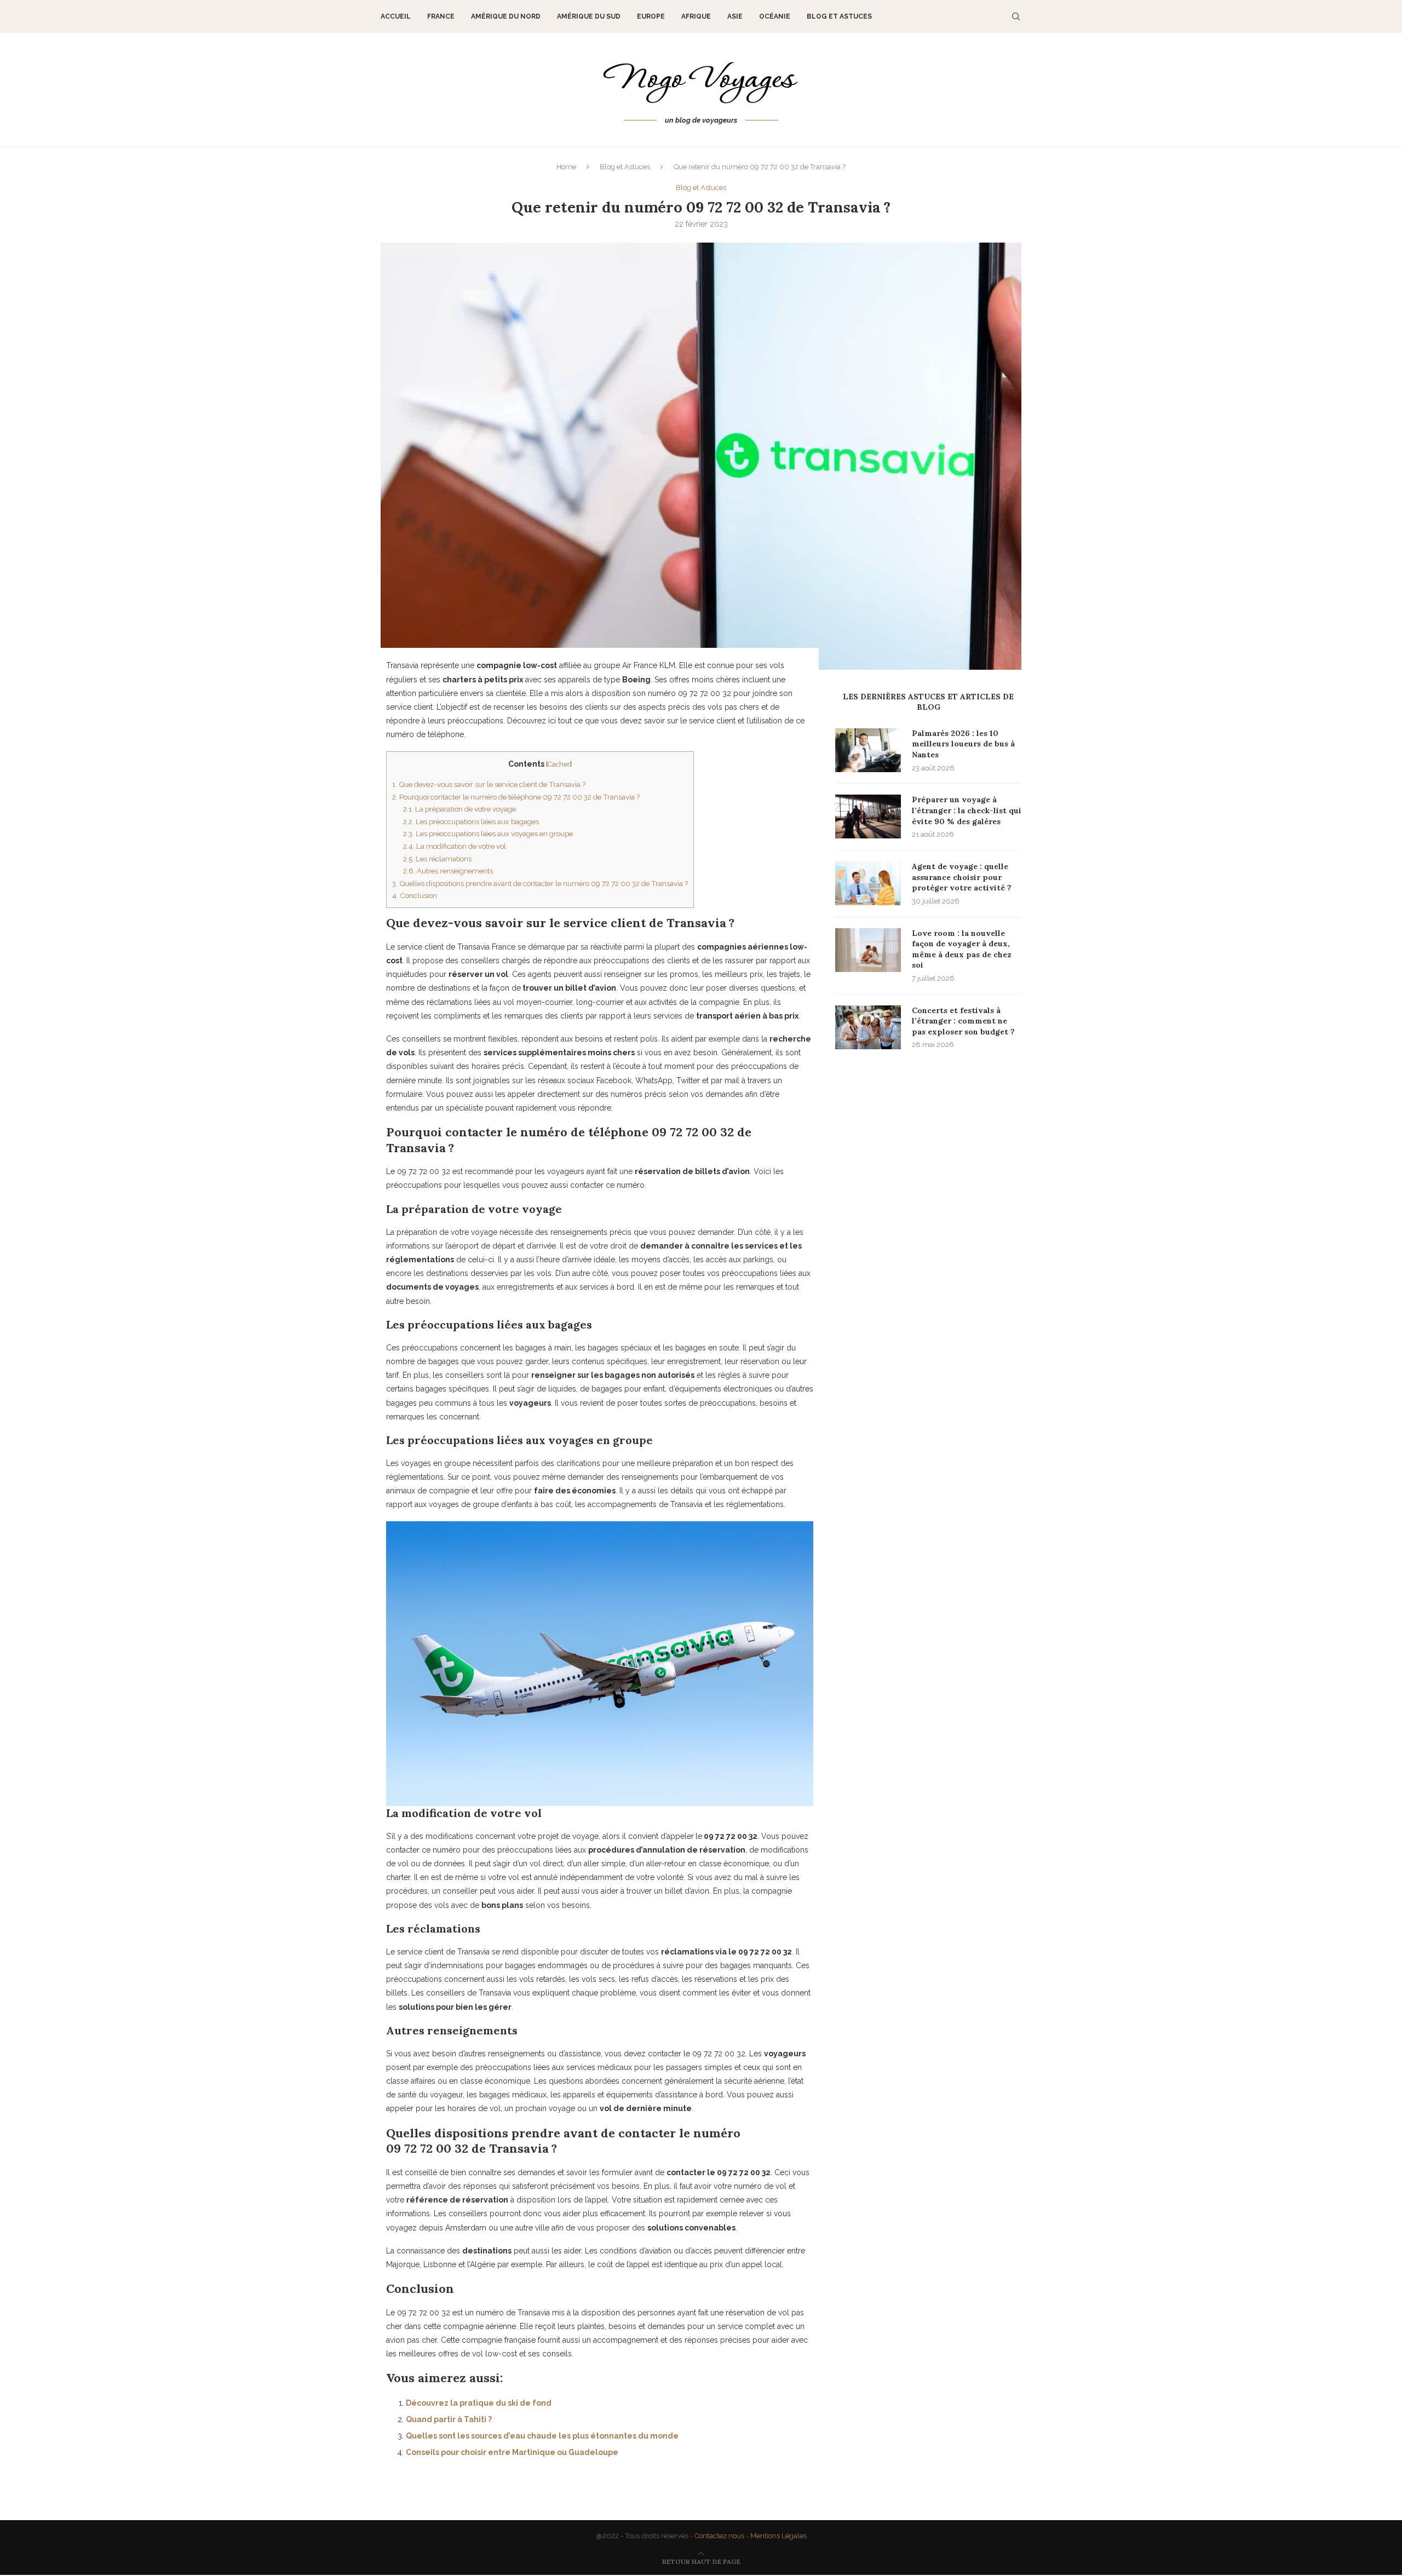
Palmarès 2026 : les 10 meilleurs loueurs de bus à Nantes (963, 744)
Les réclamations (437, 859)
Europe (651, 16)
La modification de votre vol (455, 846)
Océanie (775, 16)
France (441, 16)
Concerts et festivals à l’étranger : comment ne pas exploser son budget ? (963, 1021)
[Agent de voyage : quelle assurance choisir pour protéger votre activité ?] (868, 883)
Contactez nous (719, 2536)
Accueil (396, 16)
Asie (735, 16)
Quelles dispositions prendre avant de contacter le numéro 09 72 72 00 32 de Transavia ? (540, 883)
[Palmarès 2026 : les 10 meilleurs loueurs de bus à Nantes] (868, 750)
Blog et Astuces (839, 16)
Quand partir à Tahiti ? (449, 2419)
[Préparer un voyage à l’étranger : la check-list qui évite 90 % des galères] (868, 817)
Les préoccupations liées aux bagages (471, 821)
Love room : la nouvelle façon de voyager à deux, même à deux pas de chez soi (962, 949)
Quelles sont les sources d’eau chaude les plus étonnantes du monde (542, 2436)
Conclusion (415, 895)
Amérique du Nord (506, 16)
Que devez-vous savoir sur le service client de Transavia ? (489, 784)
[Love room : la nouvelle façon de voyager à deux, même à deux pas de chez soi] (868, 950)
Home (566, 167)
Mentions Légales (778, 2536)
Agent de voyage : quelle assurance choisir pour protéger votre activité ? (962, 877)
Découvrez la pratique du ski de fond (479, 2403)
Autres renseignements (448, 871)
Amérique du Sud (589, 16)
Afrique (696, 16)
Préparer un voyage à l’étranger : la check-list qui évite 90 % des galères (967, 810)
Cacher (559, 764)
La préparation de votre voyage (459, 809)
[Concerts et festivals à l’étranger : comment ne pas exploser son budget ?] (868, 1027)
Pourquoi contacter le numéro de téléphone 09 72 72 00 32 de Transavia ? (516, 797)
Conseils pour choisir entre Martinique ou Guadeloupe (512, 2452)
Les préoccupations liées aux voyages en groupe (488, 833)
